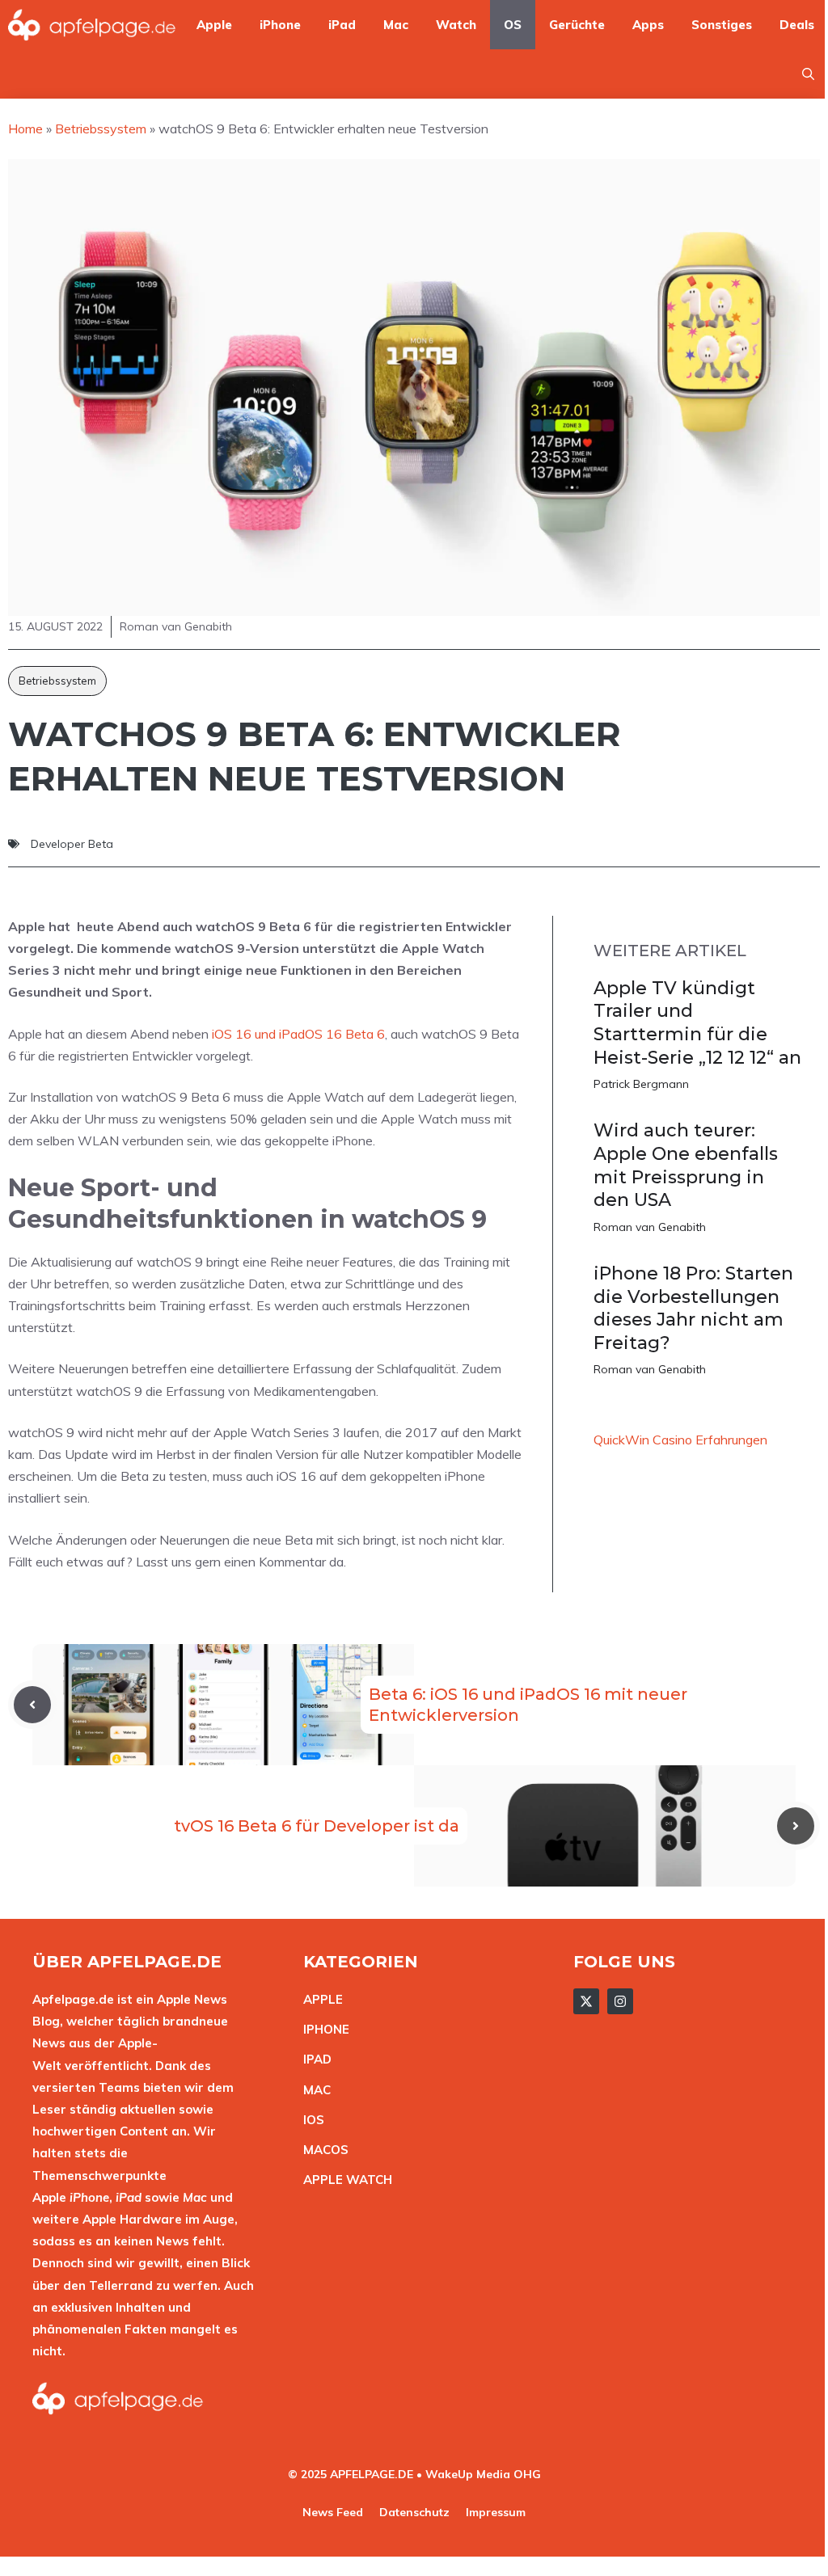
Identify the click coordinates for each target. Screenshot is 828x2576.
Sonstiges (722, 25)
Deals (797, 25)
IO (310, 2120)
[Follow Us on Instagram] (620, 2001)
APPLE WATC (343, 2180)
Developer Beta (72, 844)
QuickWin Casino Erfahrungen (680, 1440)
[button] (808, 74)
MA (313, 2090)
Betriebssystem (57, 681)
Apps (648, 25)
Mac (396, 25)
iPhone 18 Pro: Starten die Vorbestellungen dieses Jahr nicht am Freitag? (693, 1308)
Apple (214, 25)
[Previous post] (32, 1705)
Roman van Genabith (650, 1227)
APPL (319, 1999)
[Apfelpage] (92, 25)
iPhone (280, 25)
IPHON (323, 2029)
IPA (313, 2059)
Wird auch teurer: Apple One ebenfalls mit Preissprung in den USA (686, 1165)
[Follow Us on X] (586, 2001)
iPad (342, 25)
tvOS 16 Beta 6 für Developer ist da (317, 1826)
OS (513, 25)
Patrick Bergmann (641, 1084)
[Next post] (796, 1826)
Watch (456, 25)
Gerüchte (577, 25)
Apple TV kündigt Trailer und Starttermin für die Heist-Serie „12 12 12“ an (697, 1023)
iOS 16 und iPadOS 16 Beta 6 (298, 1034)
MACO (322, 2150)
